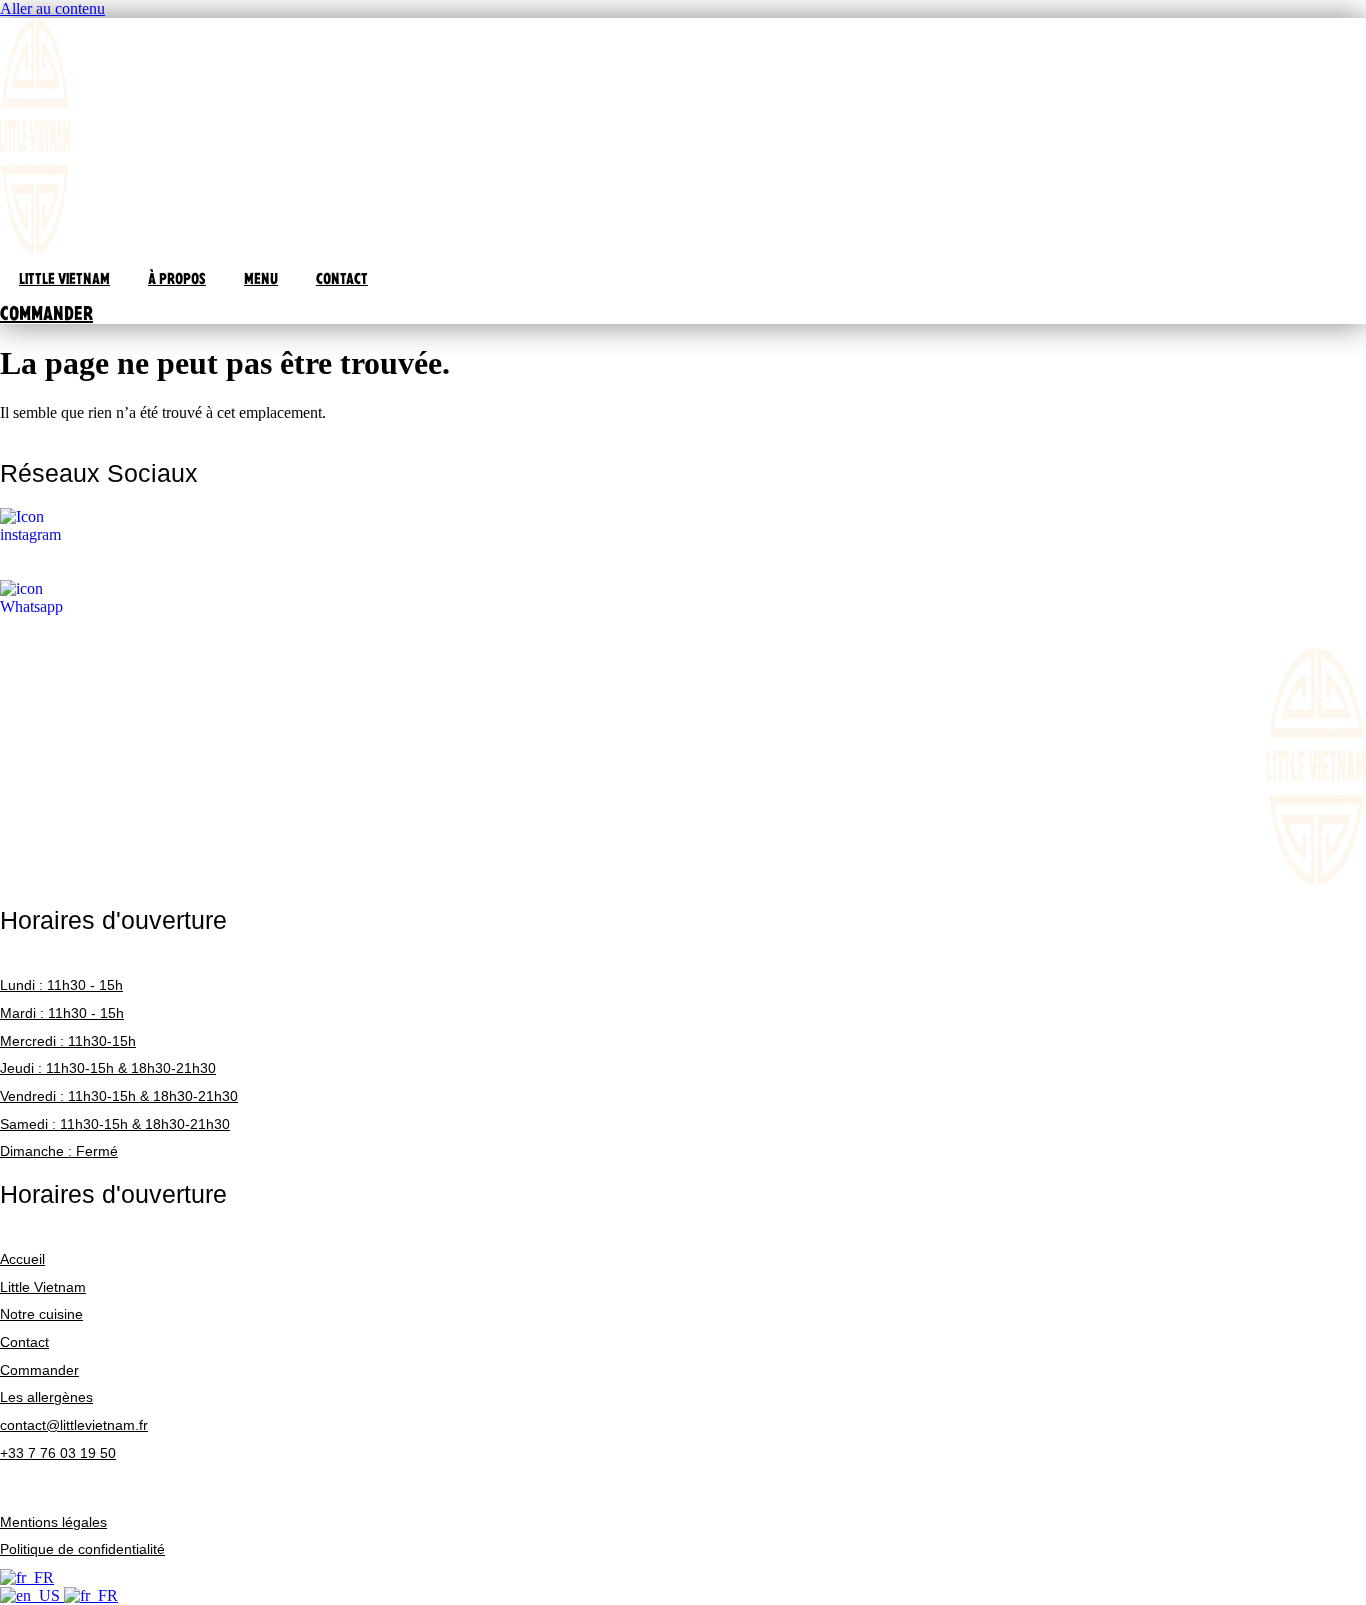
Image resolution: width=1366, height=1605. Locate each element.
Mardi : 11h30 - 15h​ (62, 1013)
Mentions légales (53, 1522)
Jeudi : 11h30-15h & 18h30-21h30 (108, 1068)
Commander (39, 1370)
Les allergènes (46, 1397)
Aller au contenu (52, 8)
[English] (32, 1595)
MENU (261, 278)
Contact (24, 1342)
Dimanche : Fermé (59, 1151)
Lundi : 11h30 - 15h (61, 985)
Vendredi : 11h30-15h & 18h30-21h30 (119, 1096)
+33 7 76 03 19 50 (58, 1453)
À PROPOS (177, 278)
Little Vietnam (43, 1287)
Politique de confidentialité (82, 1549)
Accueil (22, 1259)
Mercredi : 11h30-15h (68, 1041)
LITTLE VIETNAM (64, 278)
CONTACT (342, 278)
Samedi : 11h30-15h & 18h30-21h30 (115, 1124)
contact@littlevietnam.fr (74, 1425)
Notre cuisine (41, 1314)
